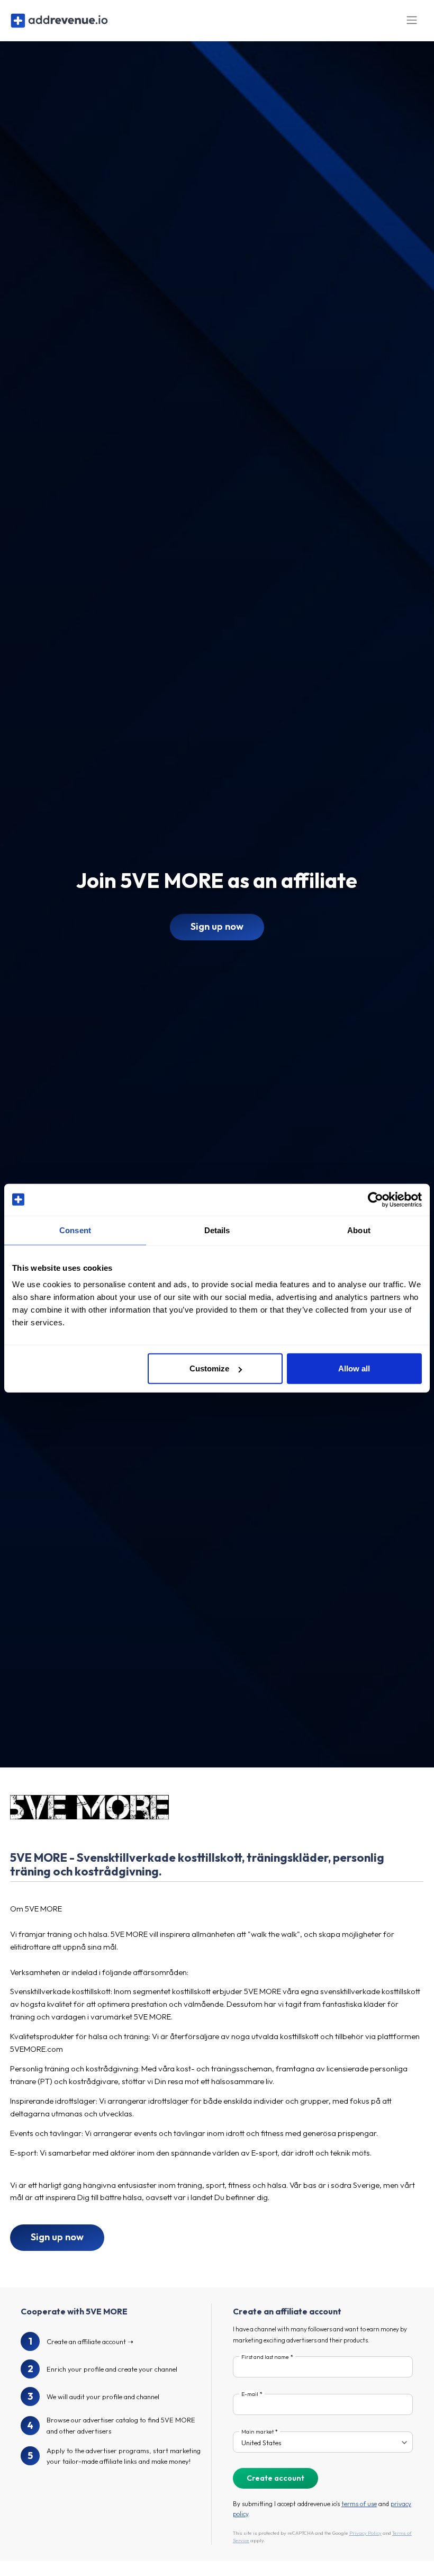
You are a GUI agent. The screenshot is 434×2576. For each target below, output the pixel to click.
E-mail (250, 2394)
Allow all (354, 1368)
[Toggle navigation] (412, 20)
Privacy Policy (365, 2533)
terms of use (359, 2504)
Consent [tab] (75, 1230)
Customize (209, 1368)
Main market (257, 2432)
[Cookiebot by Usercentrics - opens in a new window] (376, 1199)
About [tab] (359, 1230)
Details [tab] (217, 1230)
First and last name (265, 2357)
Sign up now (217, 926)
